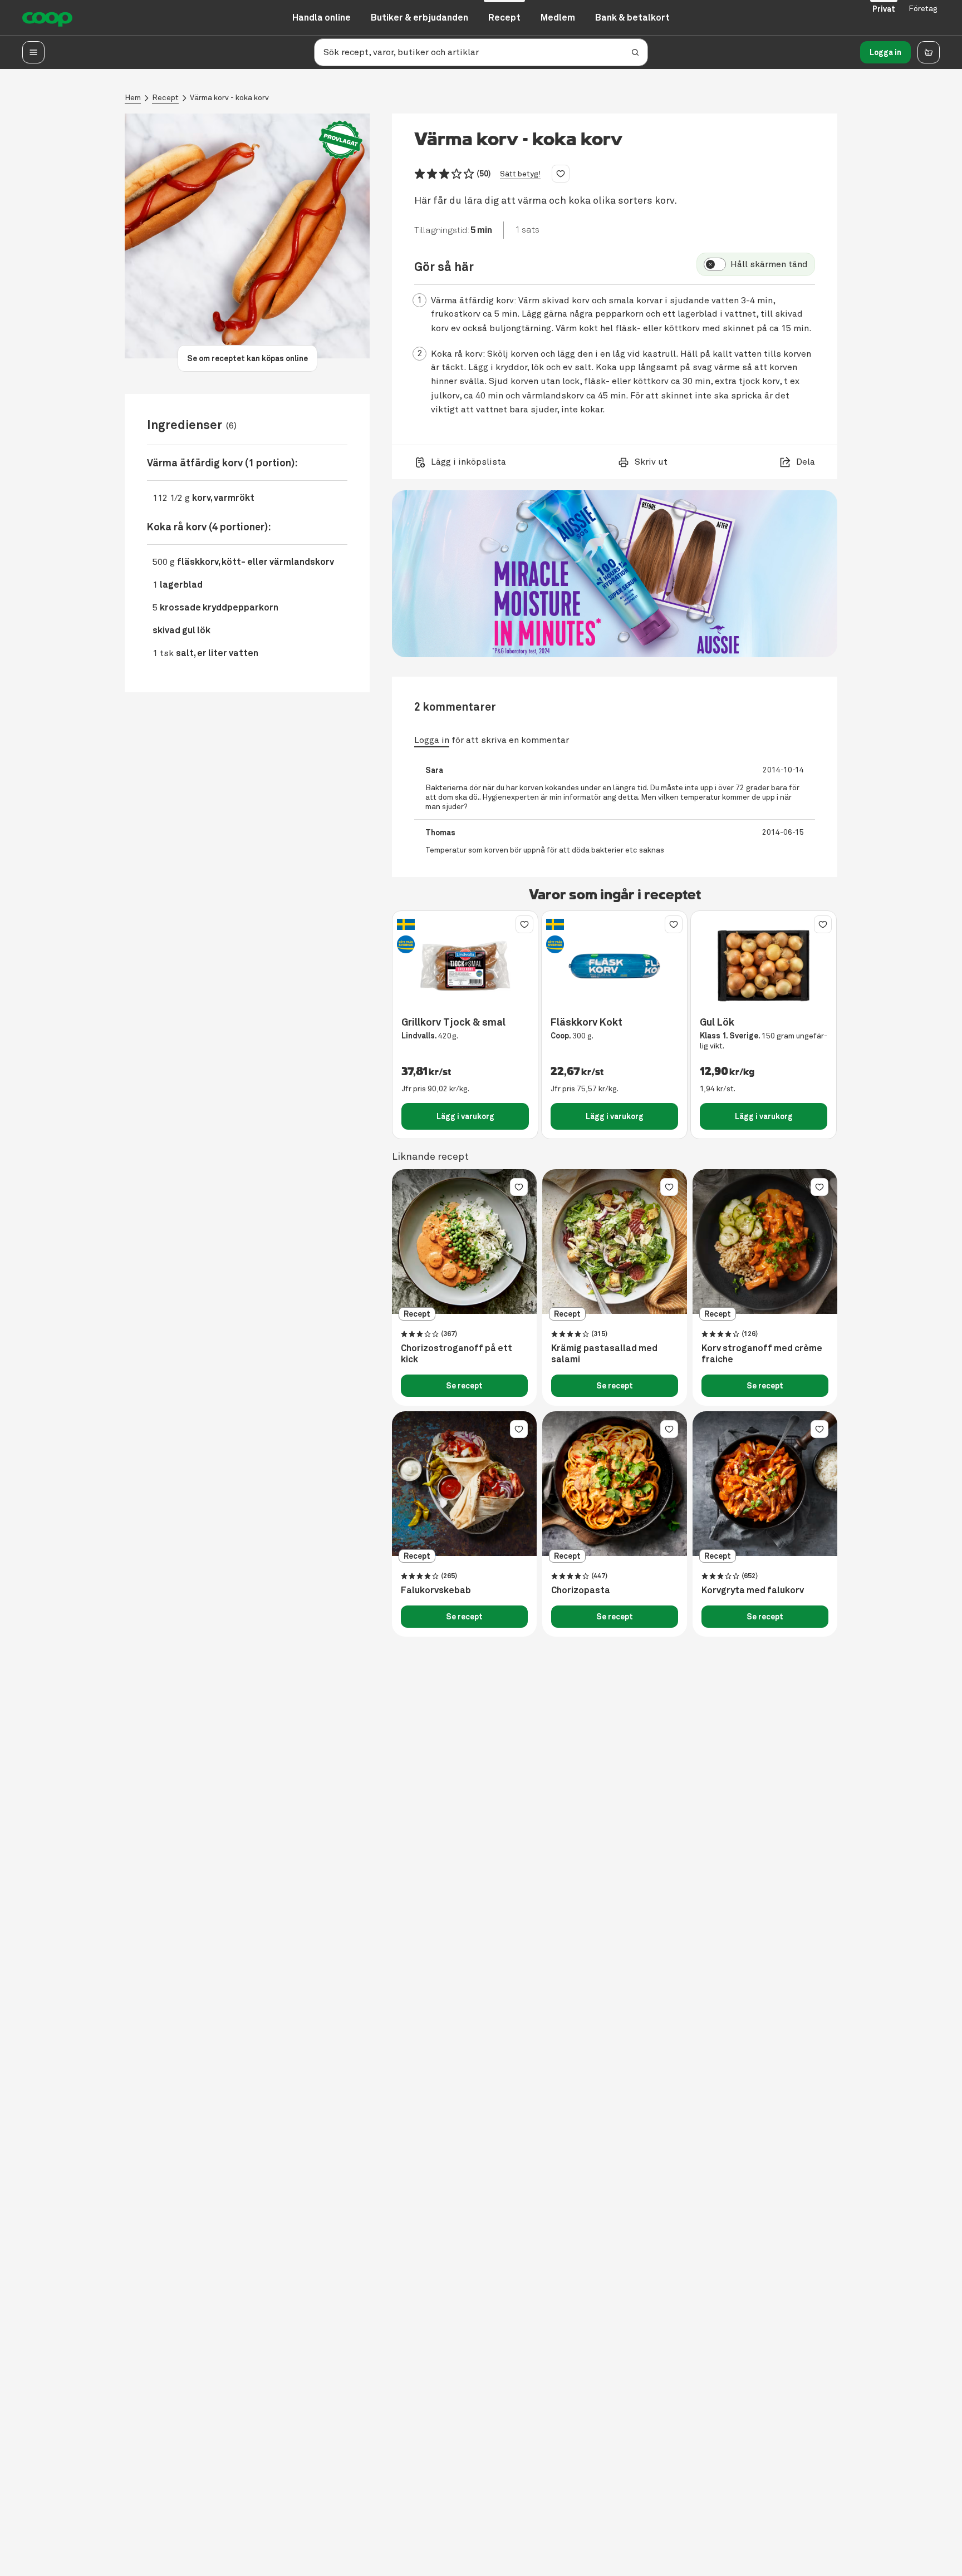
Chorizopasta (581, 1590)
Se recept (464, 1386)
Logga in (885, 52)
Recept (165, 98)
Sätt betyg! (520, 174)
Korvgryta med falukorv (753, 1590)
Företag (923, 9)
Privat (884, 9)
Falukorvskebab (436, 1590)
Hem (133, 98)
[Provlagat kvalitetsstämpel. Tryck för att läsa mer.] (341, 140)
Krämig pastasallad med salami (604, 1354)
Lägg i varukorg (465, 1116)
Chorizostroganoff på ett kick (457, 1354)
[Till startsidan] (47, 18)
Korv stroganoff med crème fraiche (762, 1354)
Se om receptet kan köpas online (247, 358)
